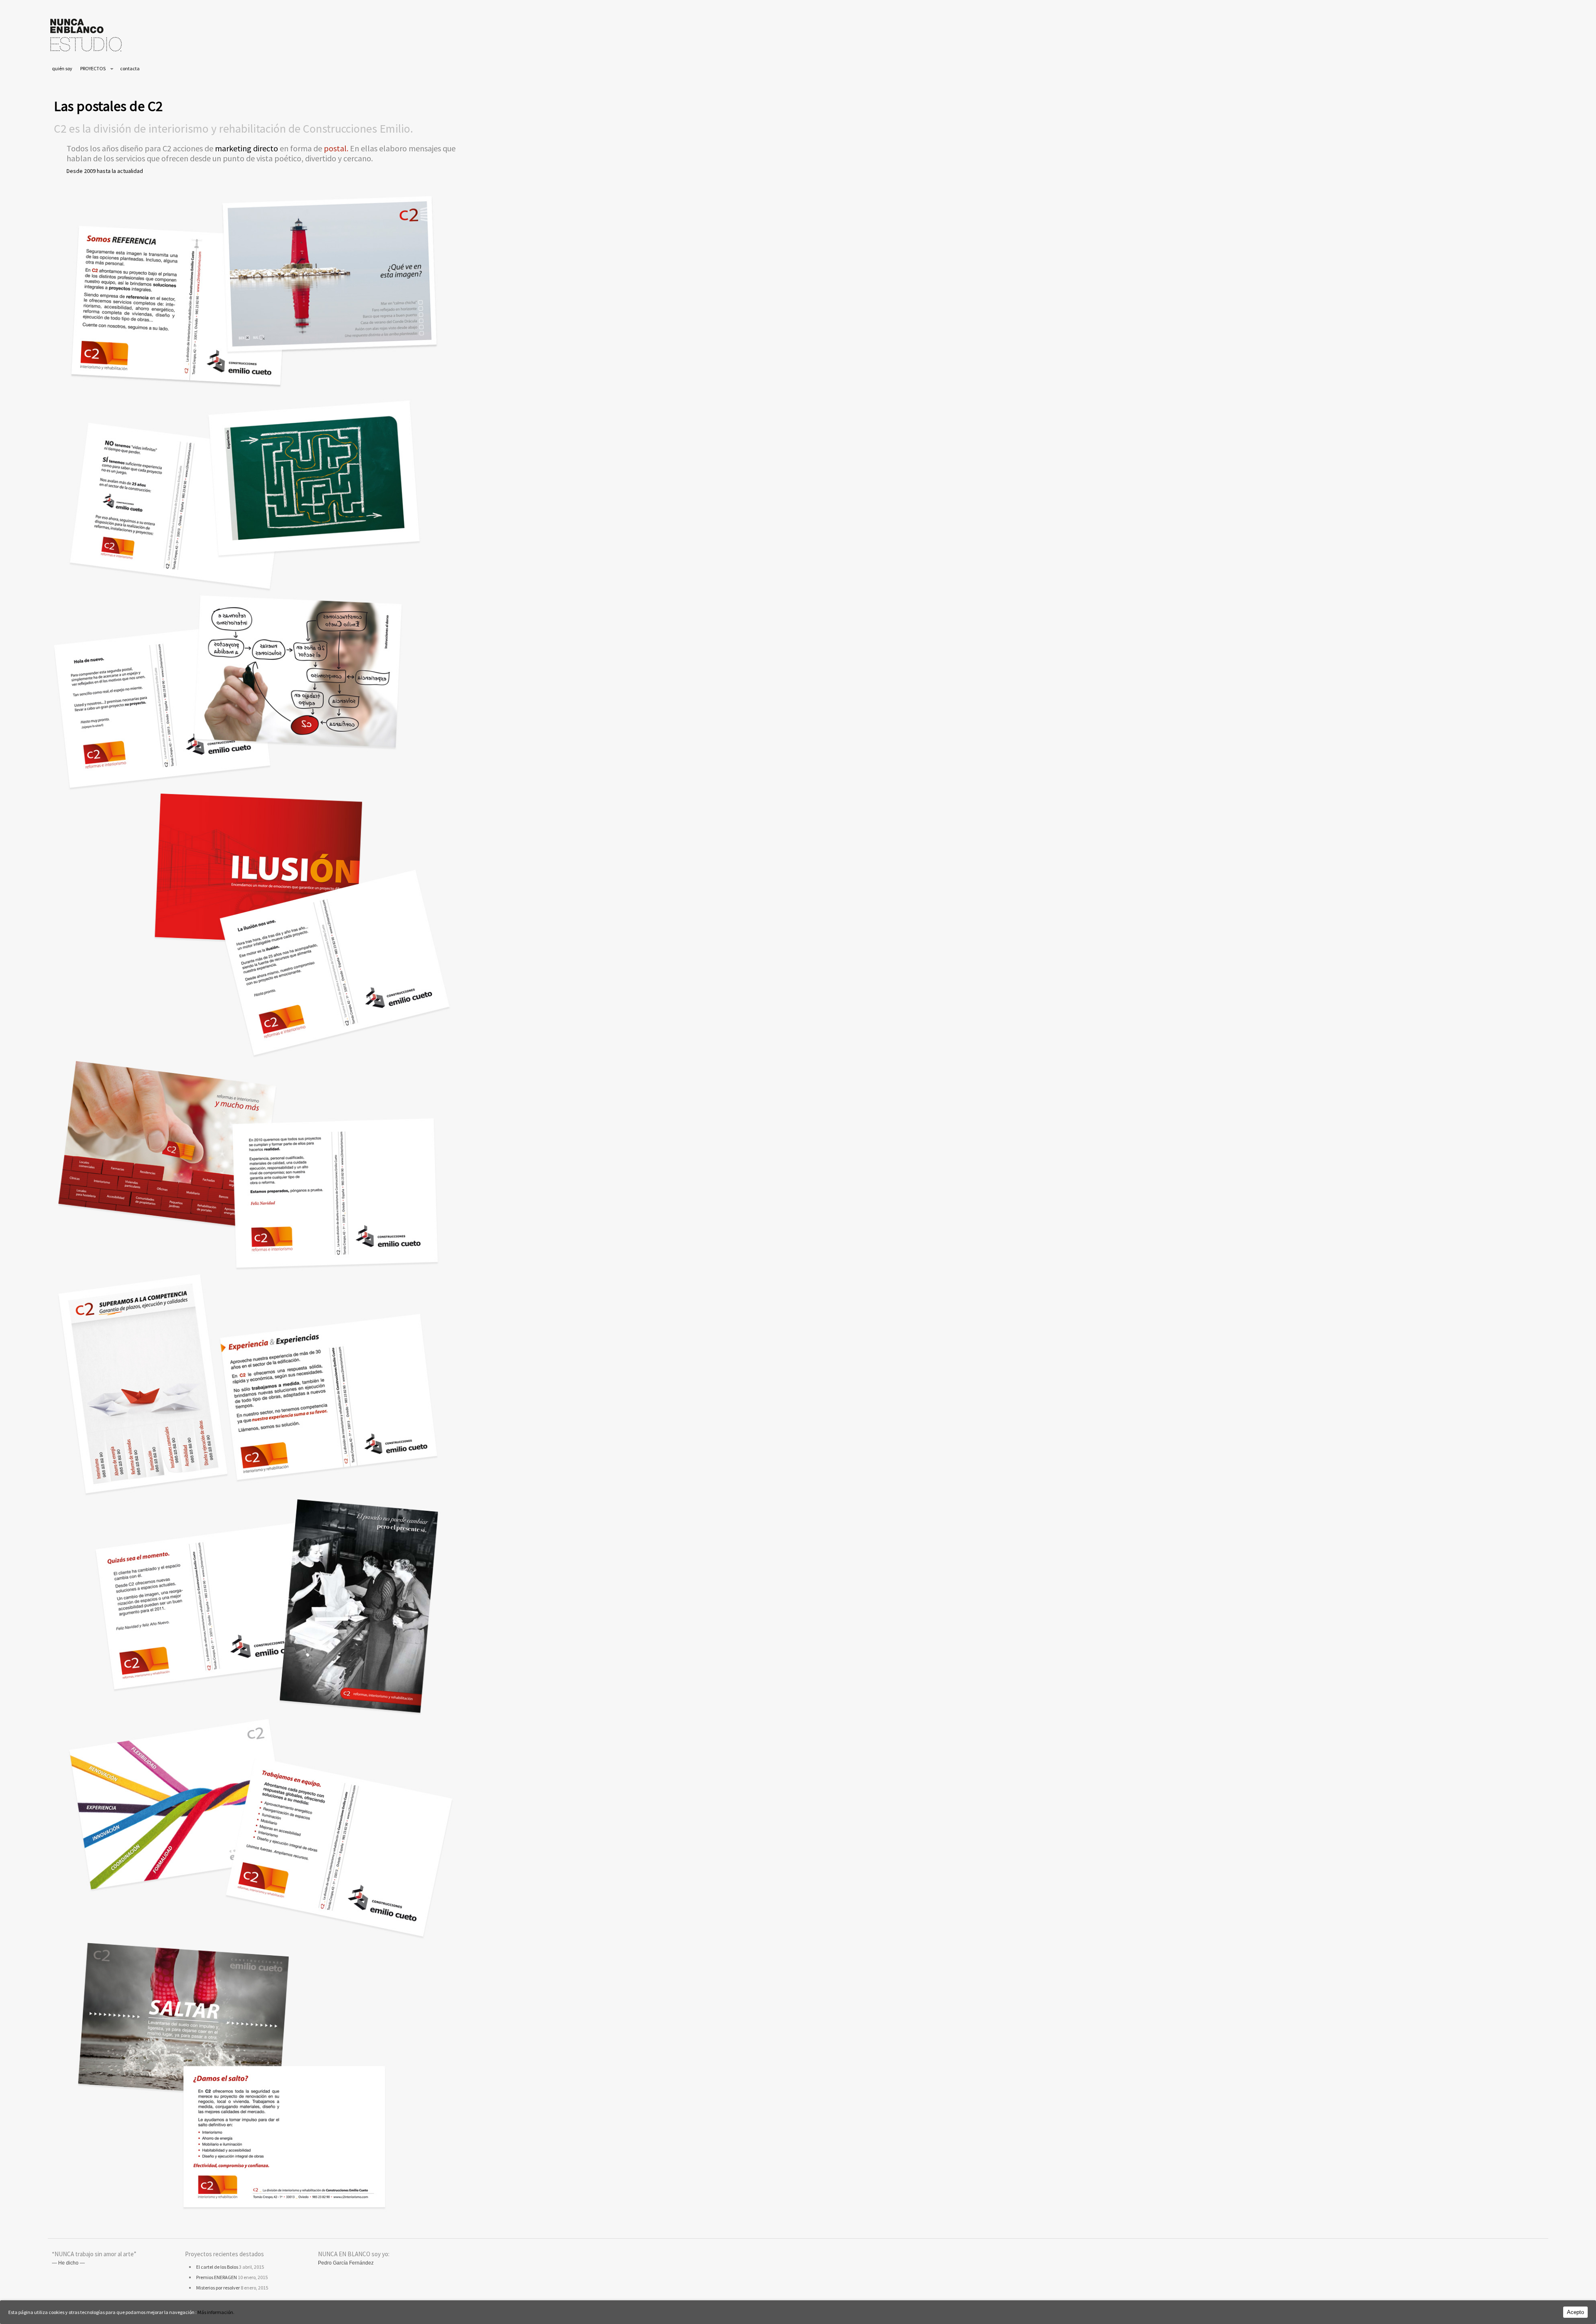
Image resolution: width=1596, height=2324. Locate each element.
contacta (130, 68)
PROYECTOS (93, 68)
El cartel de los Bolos (217, 2267)
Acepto (1575, 2312)
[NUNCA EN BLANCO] (86, 53)
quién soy (62, 68)
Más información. (216, 2312)
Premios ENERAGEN (217, 2277)
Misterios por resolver (218, 2288)
